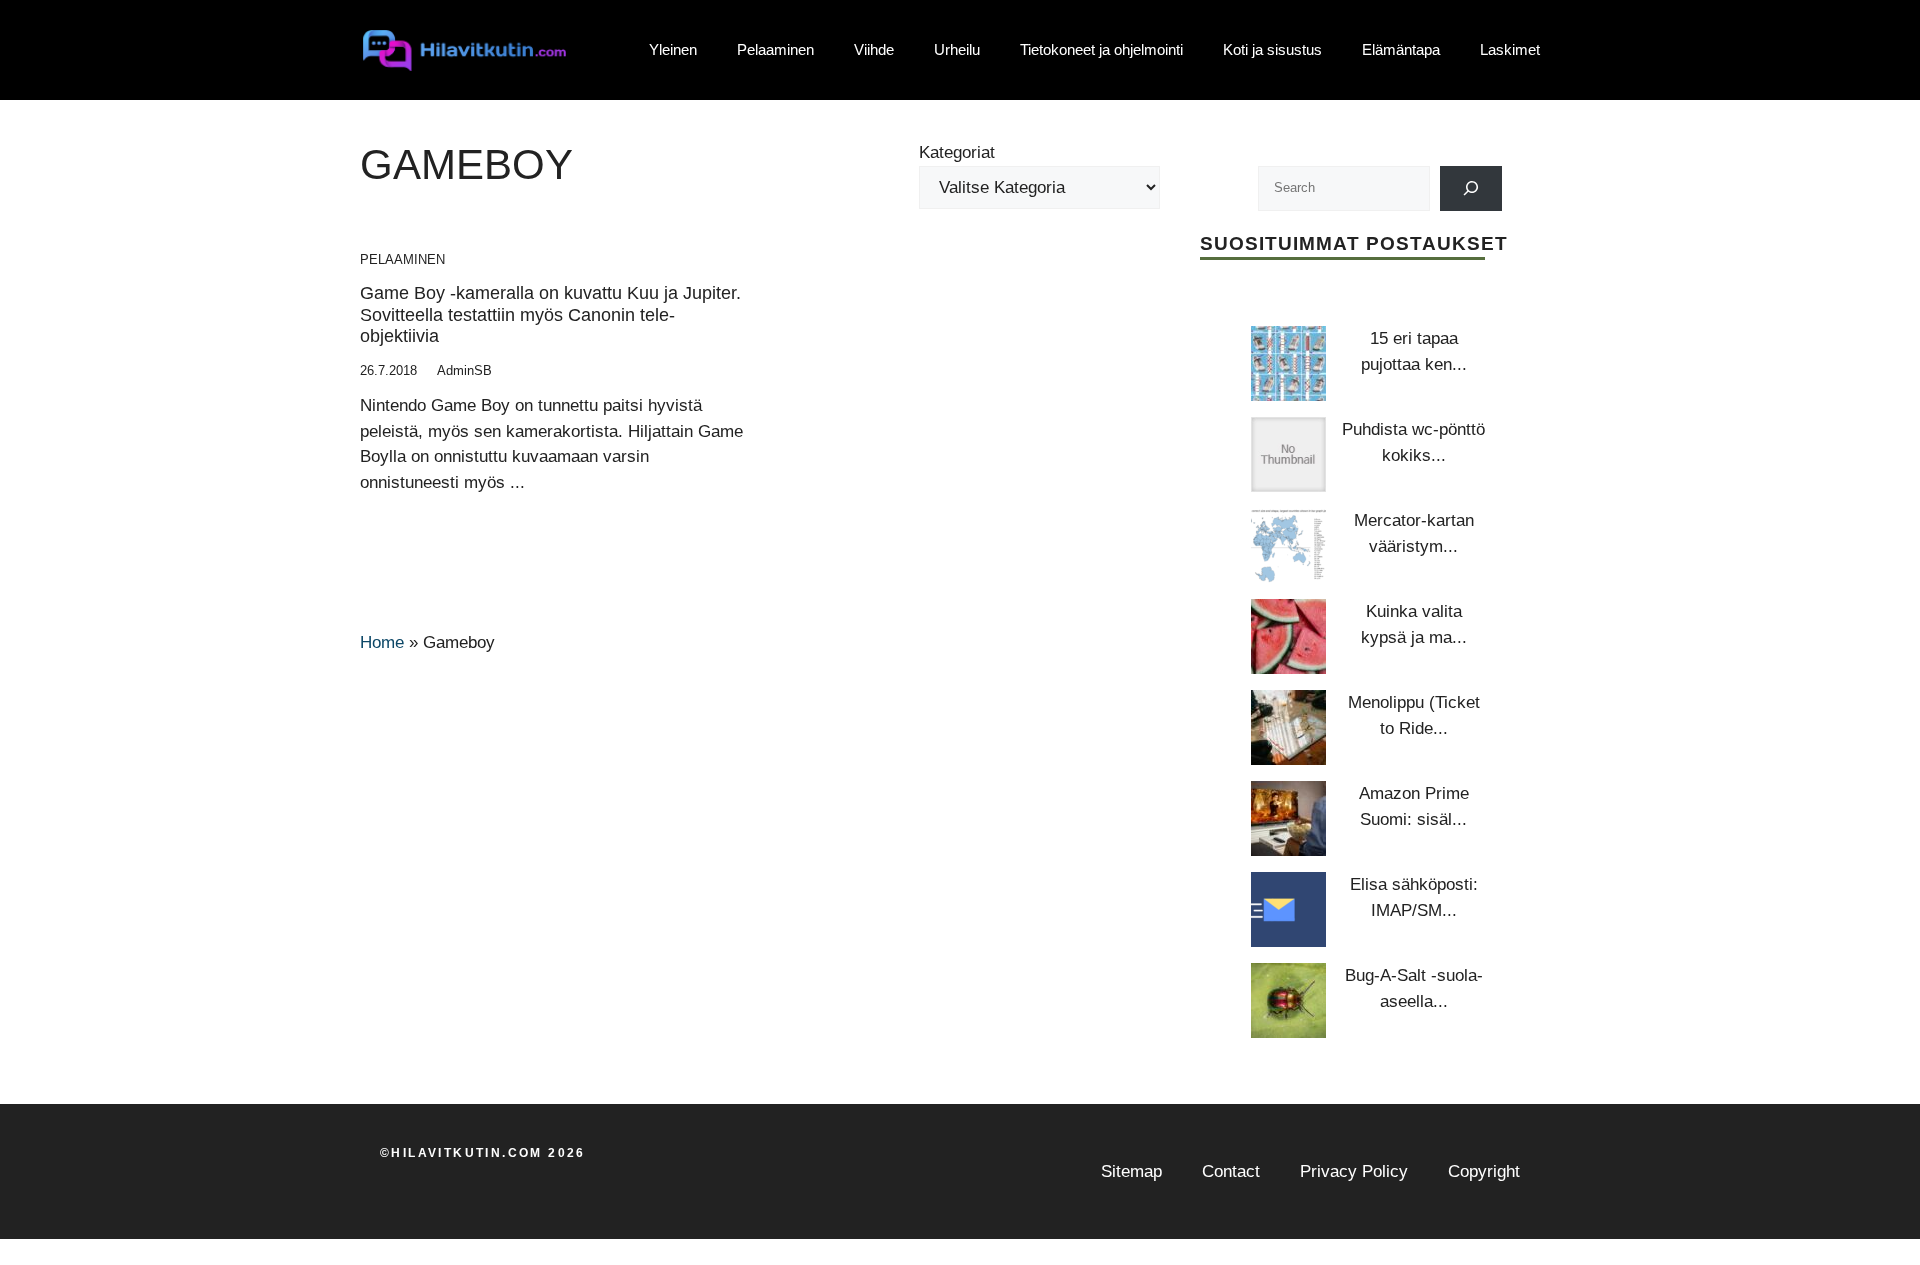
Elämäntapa (1401, 49)
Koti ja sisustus (1272, 49)
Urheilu (957, 49)
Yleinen (673, 49)
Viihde (874, 49)
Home (382, 642)
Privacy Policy (1354, 1171)
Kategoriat (957, 152)
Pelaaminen (775, 49)
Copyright (1484, 1171)
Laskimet (1510, 49)
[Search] (1471, 188)
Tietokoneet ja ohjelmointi (1101, 49)
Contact (1231, 1171)
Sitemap (1131, 1171)
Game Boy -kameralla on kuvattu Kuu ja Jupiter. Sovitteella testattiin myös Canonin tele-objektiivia (550, 314)
